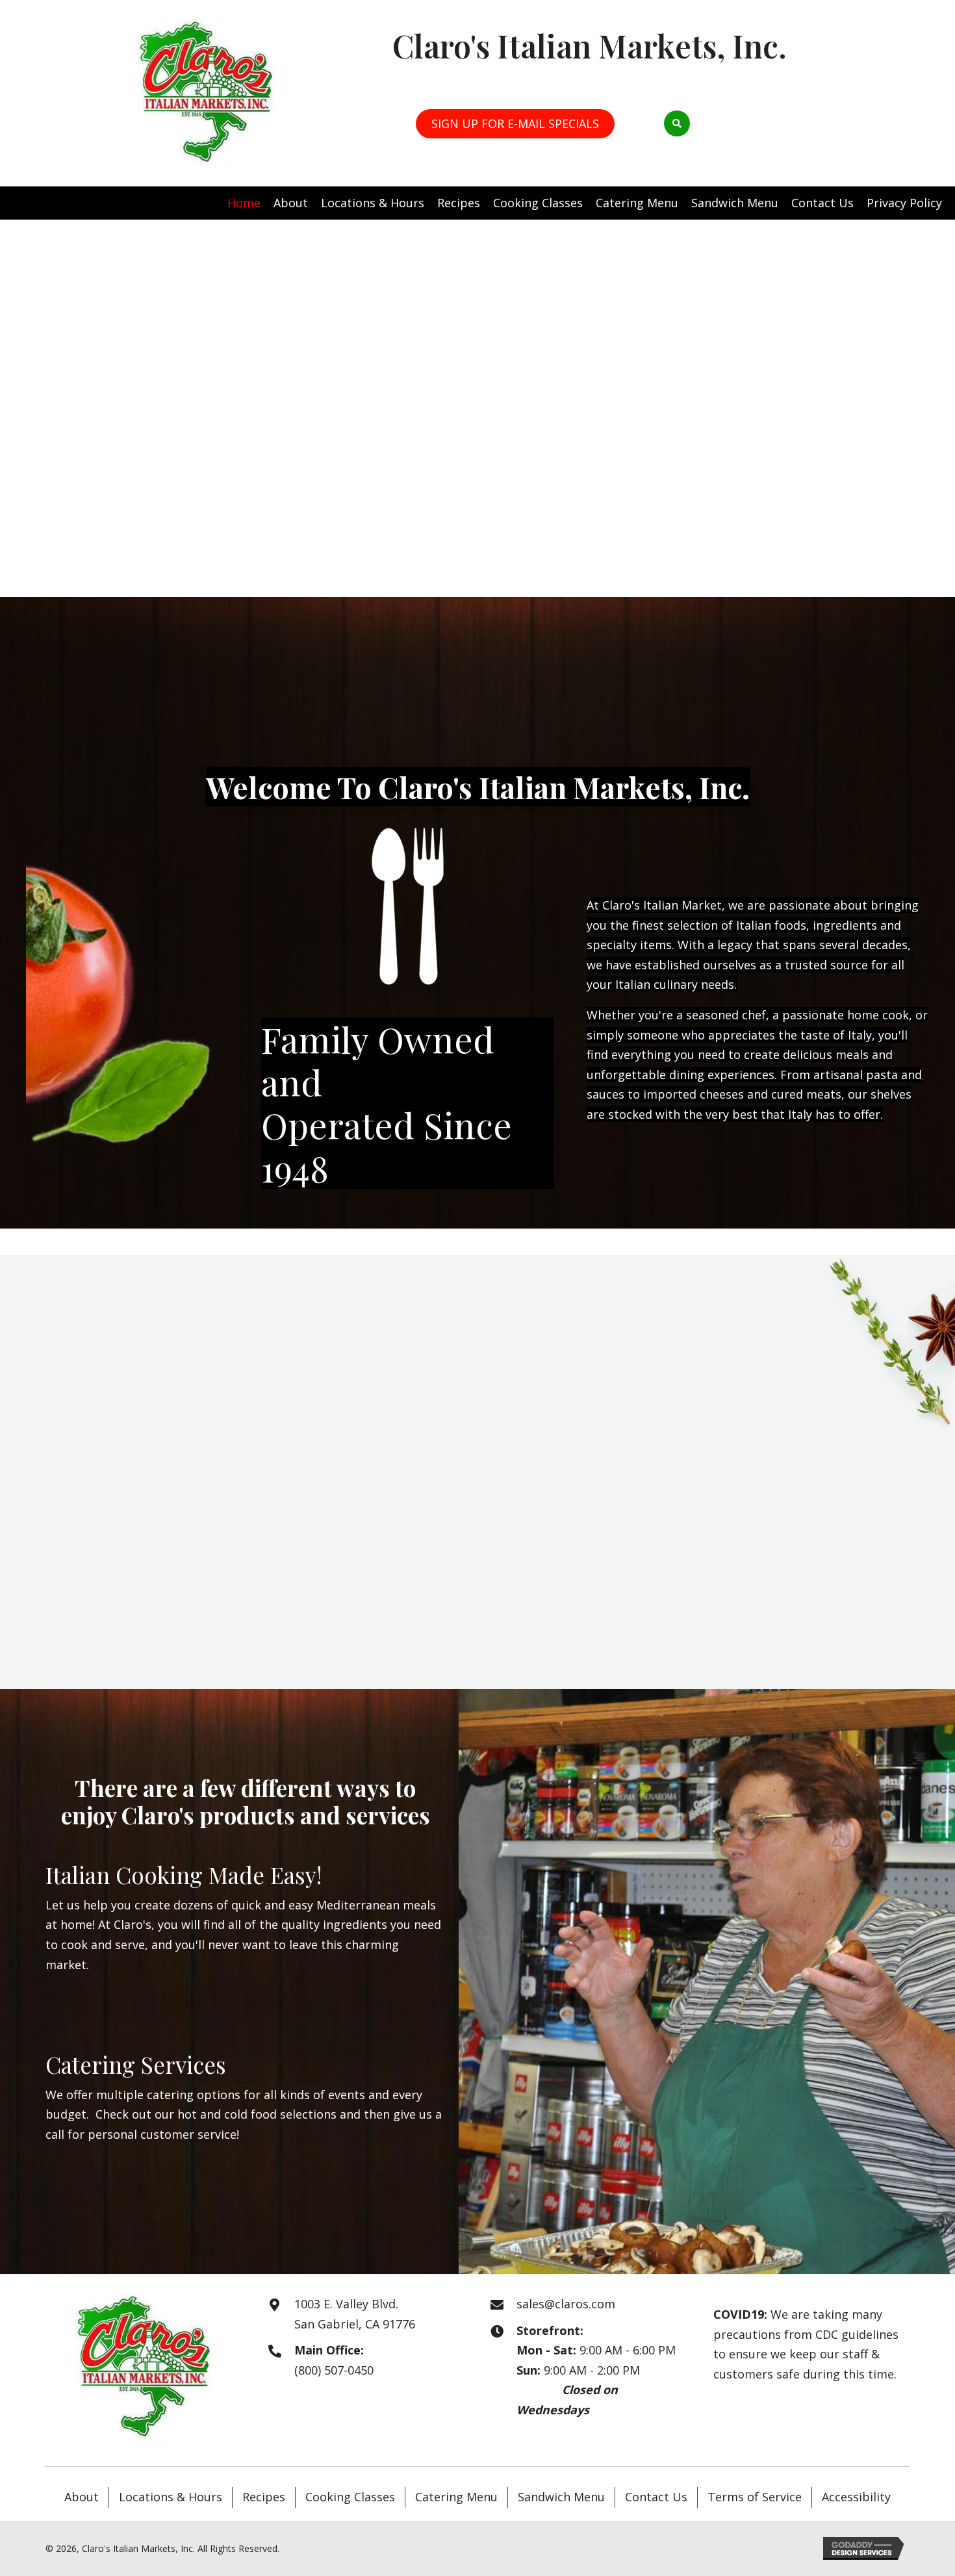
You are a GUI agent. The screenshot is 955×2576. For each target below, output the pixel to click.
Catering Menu (456, 2497)
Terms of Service (755, 2497)
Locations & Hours (171, 2497)
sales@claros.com (566, 2304)
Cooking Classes (350, 2497)
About (82, 2497)
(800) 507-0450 (334, 2370)
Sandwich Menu (561, 2497)
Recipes (264, 2497)
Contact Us (656, 2497)
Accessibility (856, 2497)
